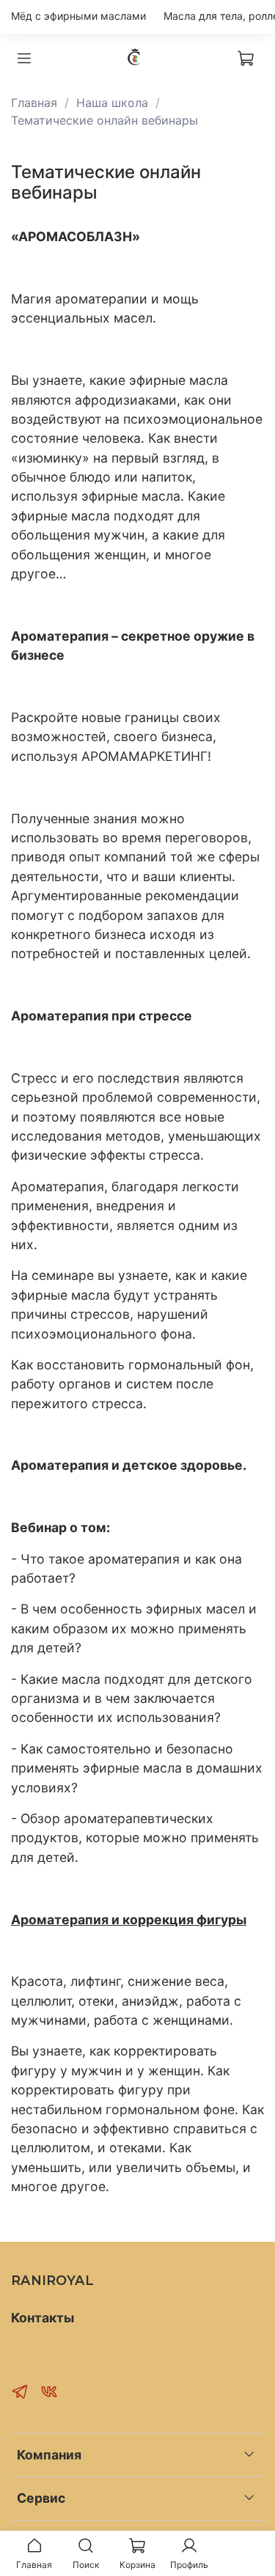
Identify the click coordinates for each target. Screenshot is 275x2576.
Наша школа (112, 103)
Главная (34, 103)
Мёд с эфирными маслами (78, 16)
